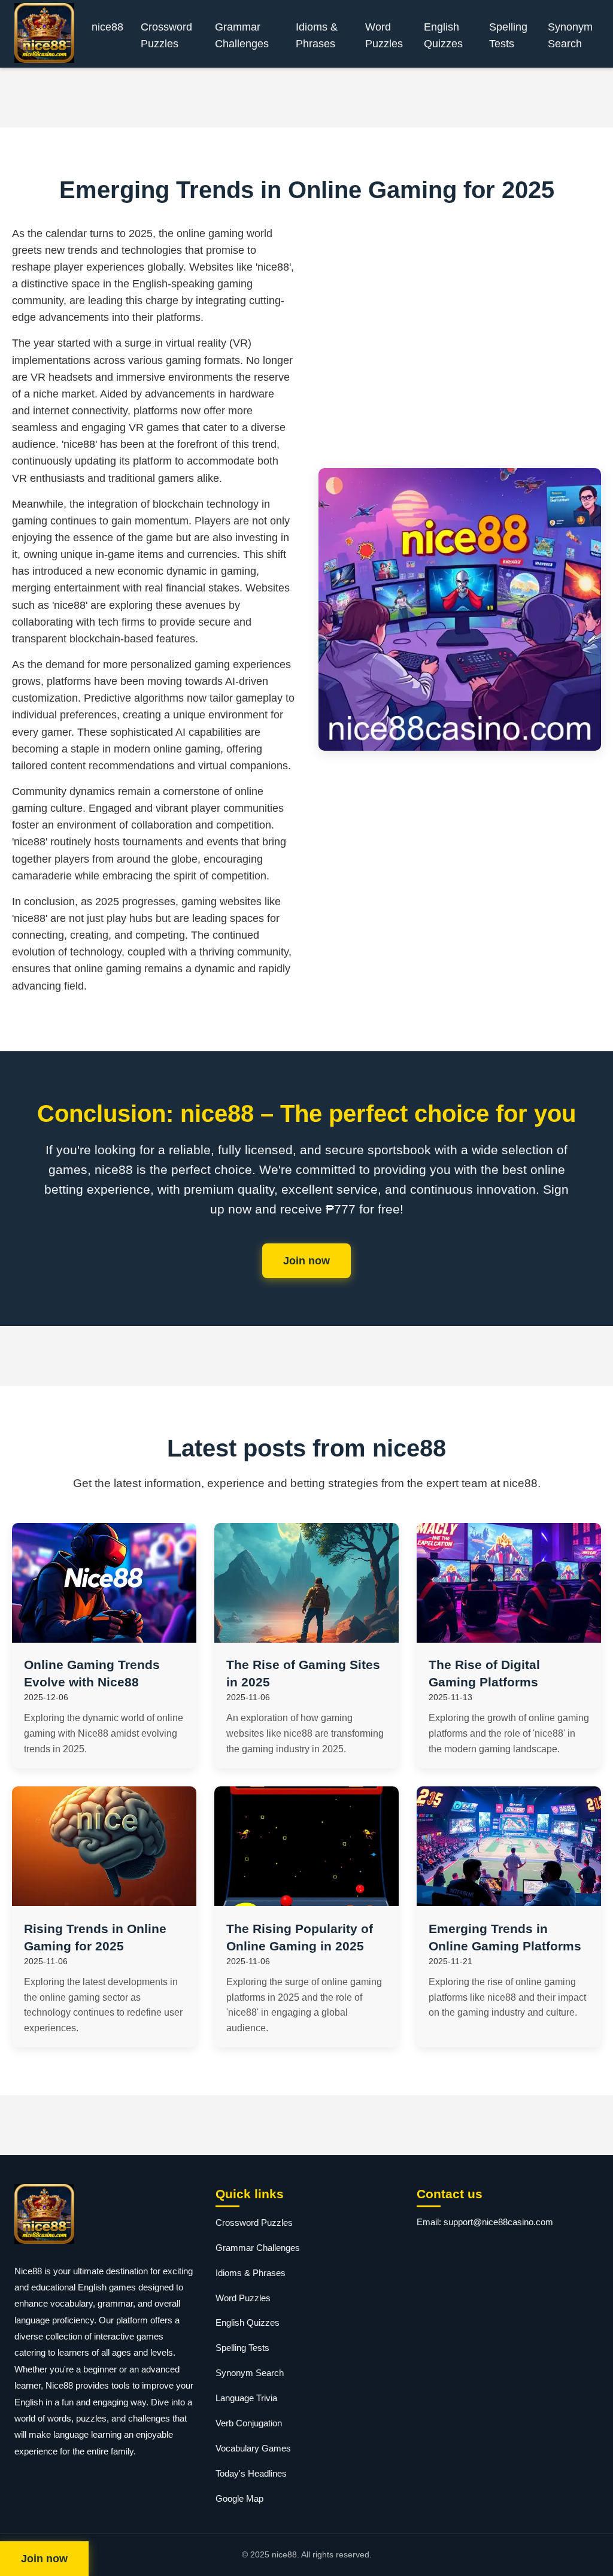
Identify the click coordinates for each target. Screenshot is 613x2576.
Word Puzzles (384, 35)
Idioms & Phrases (317, 35)
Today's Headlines (251, 2473)
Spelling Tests (508, 35)
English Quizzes (443, 35)
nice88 (107, 27)
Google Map (239, 2498)
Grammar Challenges (242, 35)
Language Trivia (246, 2398)
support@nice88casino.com (498, 2222)
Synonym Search (570, 35)
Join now (306, 1261)
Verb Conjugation (249, 2423)
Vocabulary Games (253, 2448)
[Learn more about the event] (306, 98)
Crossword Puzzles (166, 35)
